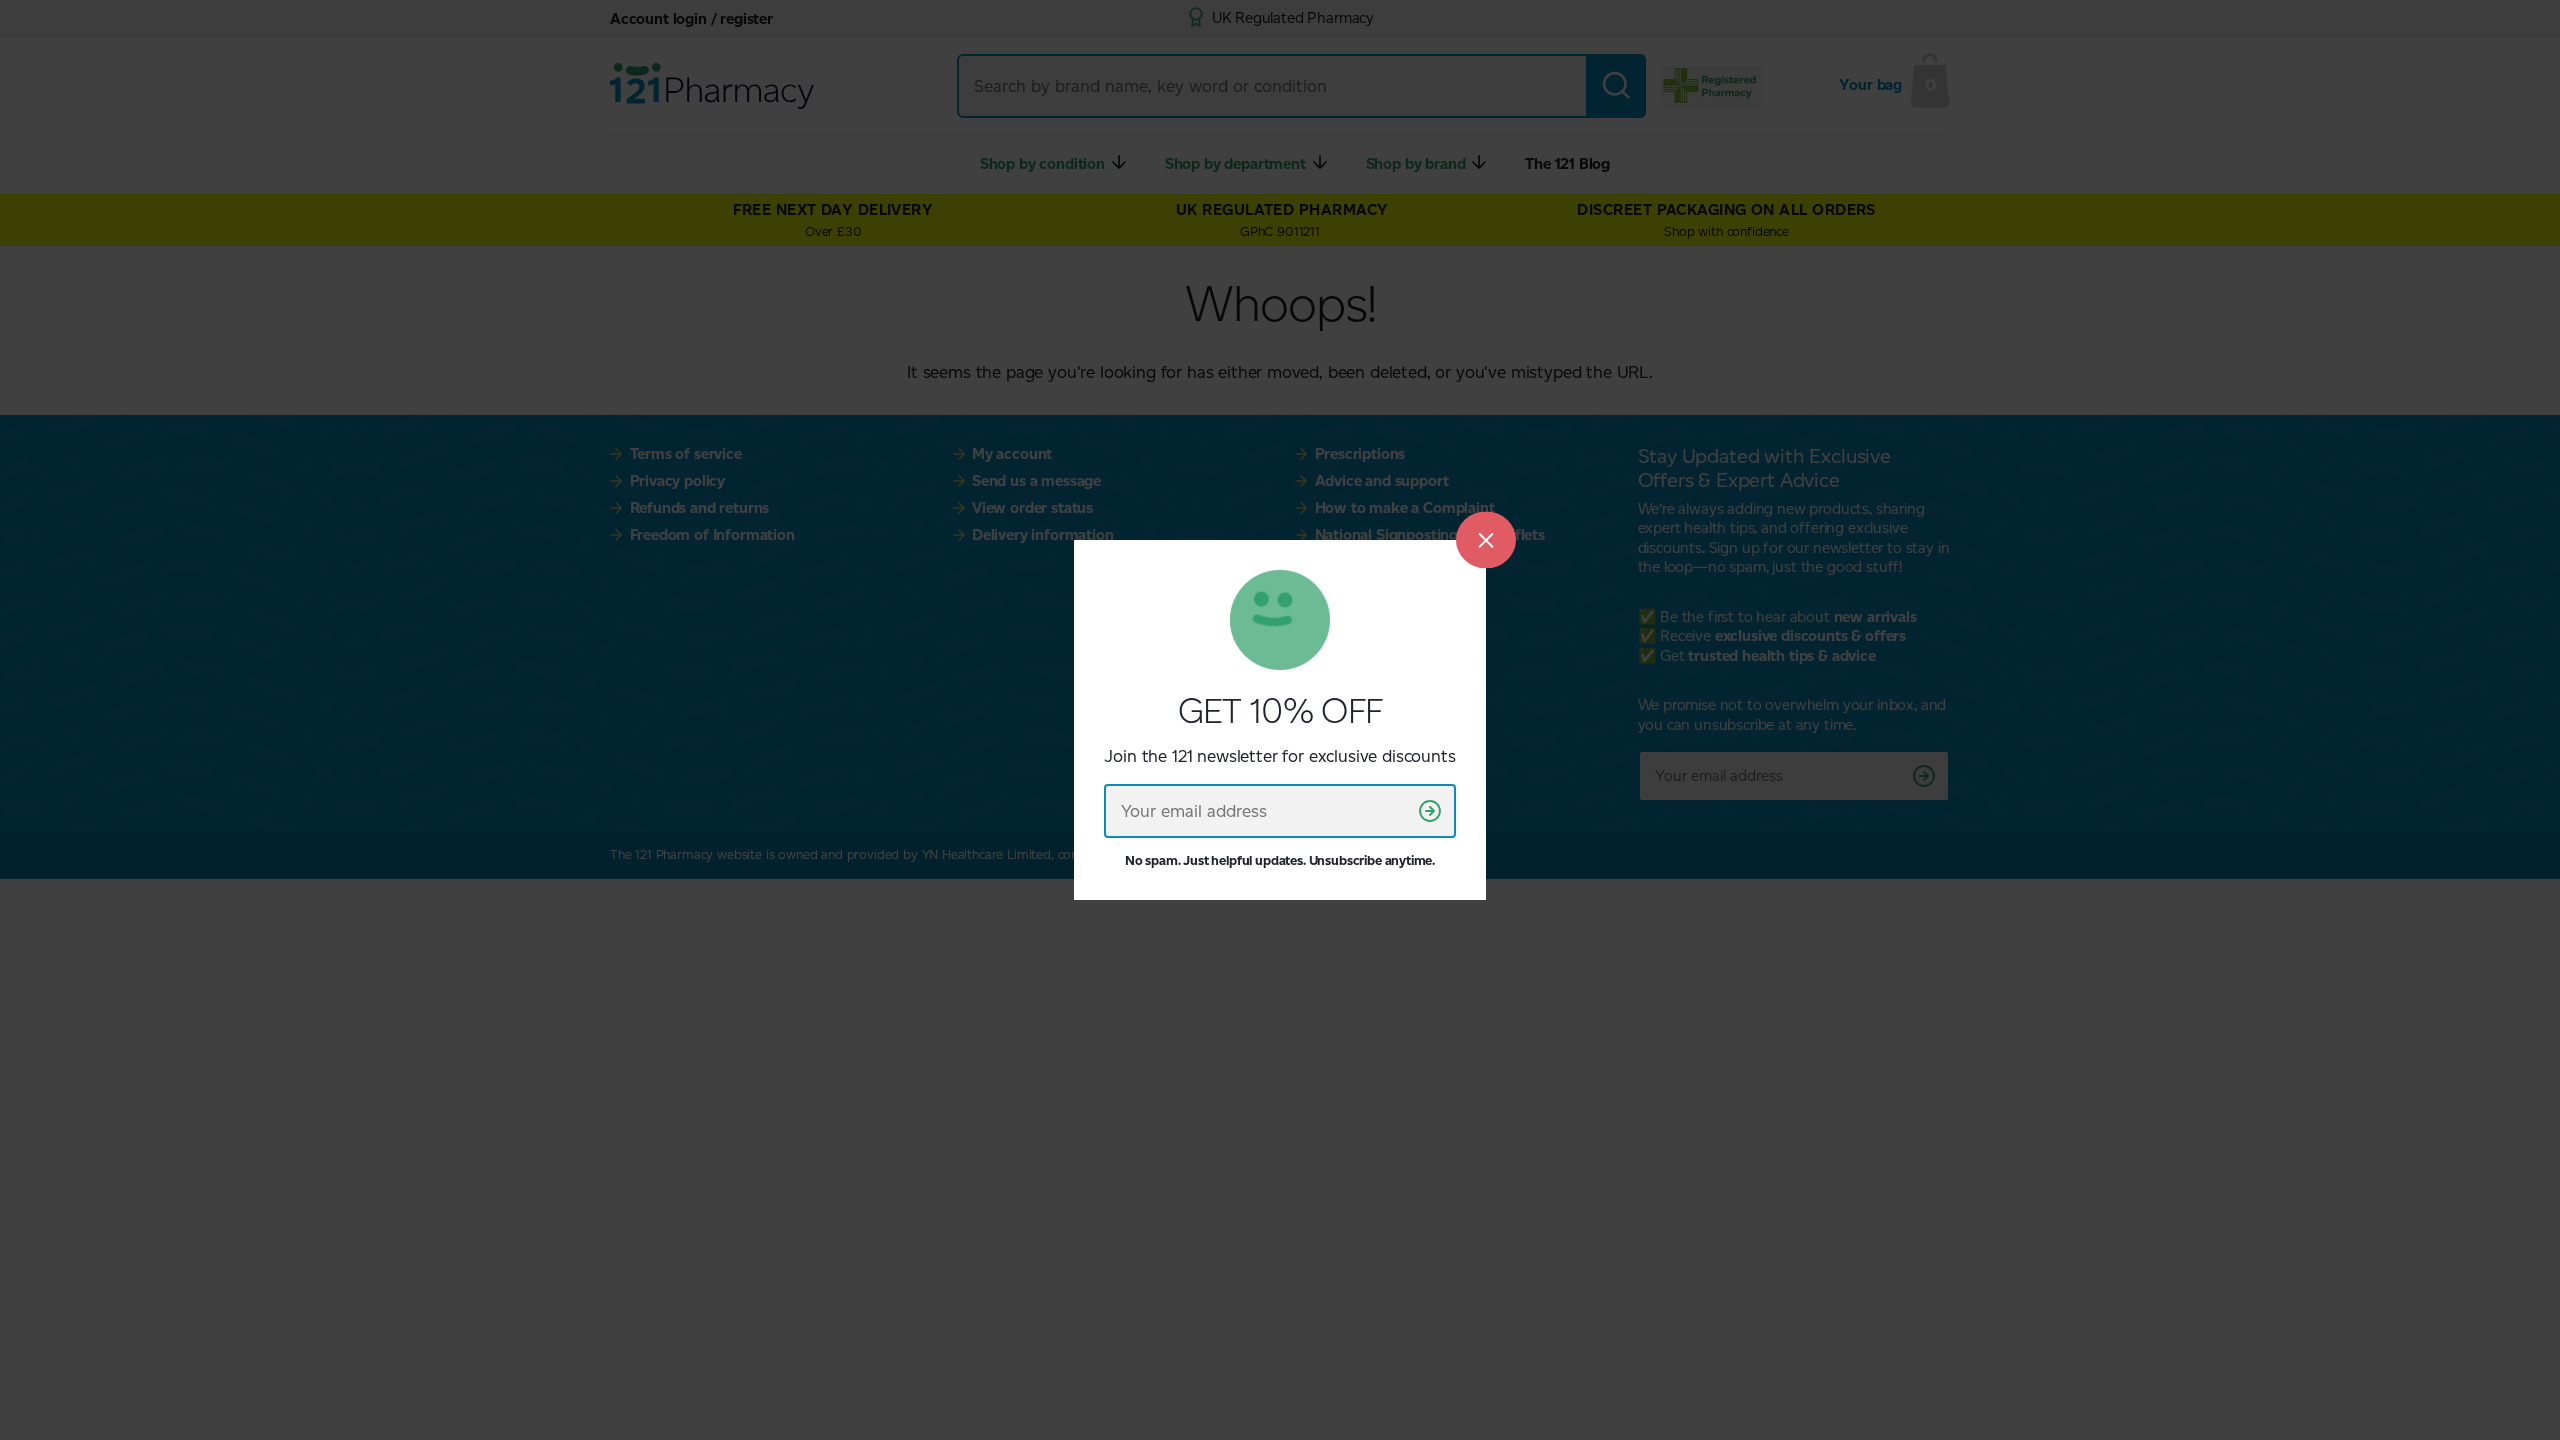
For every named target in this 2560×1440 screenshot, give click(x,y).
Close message (1486, 539)
